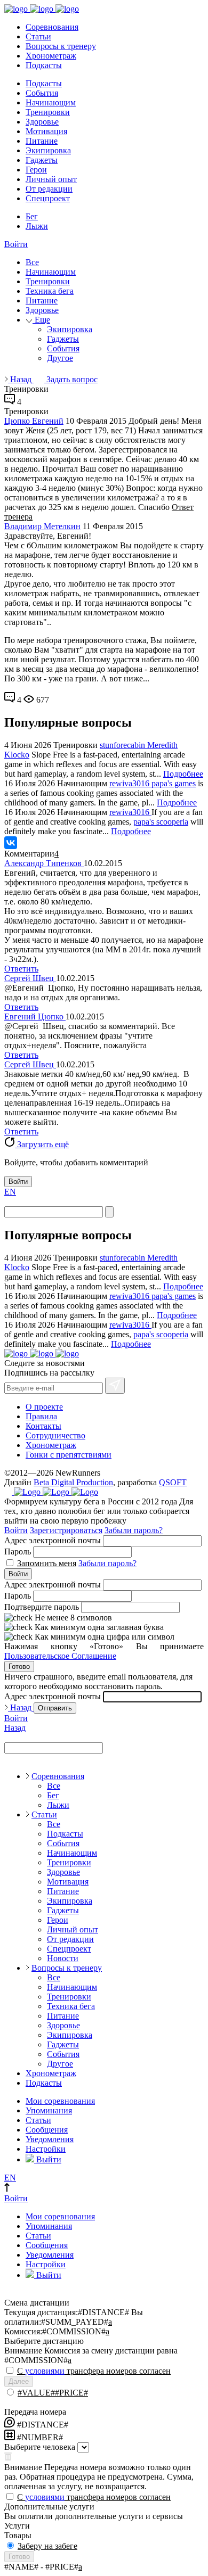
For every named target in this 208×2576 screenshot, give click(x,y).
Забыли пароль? (134, 1530)
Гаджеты (42, 160)
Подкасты (44, 65)
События (42, 93)
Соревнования (52, 27)
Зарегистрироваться (66, 1530)
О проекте (44, 1407)
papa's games (174, 783)
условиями (45, 2371)
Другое (60, 358)
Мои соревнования (60, 2101)
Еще (41, 320)
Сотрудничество (55, 1435)
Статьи (38, 36)
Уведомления (50, 2139)
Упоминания (49, 2110)
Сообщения (47, 2130)
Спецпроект (48, 198)
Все (32, 262)
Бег (32, 216)
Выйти (48, 2159)
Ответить (21, 969)
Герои (36, 170)
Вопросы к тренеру (61, 46)
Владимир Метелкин (42, 526)
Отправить (55, 1708)
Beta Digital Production (73, 1482)
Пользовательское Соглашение (60, 1656)
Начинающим (51, 102)
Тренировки (48, 112)
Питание (42, 141)
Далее (19, 2381)
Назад (21, 379)
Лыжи (37, 226)
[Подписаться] (115, 1386)
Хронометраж (51, 56)
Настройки (46, 2149)
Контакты (43, 1426)
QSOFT (173, 1482)
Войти (16, 244)
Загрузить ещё (42, 1144)
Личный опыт (51, 179)
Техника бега (50, 291)
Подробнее (183, 774)
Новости (63, 1958)
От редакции (49, 189)
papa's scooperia (161, 822)
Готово (19, 1666)
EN (10, 1192)
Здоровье (42, 122)
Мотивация (46, 131)
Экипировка (48, 150)
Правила (41, 1416)
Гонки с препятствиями (69, 1455)
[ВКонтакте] (11, 843)
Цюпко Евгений (34, 421)
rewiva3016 (130, 783)
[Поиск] (109, 1212)
